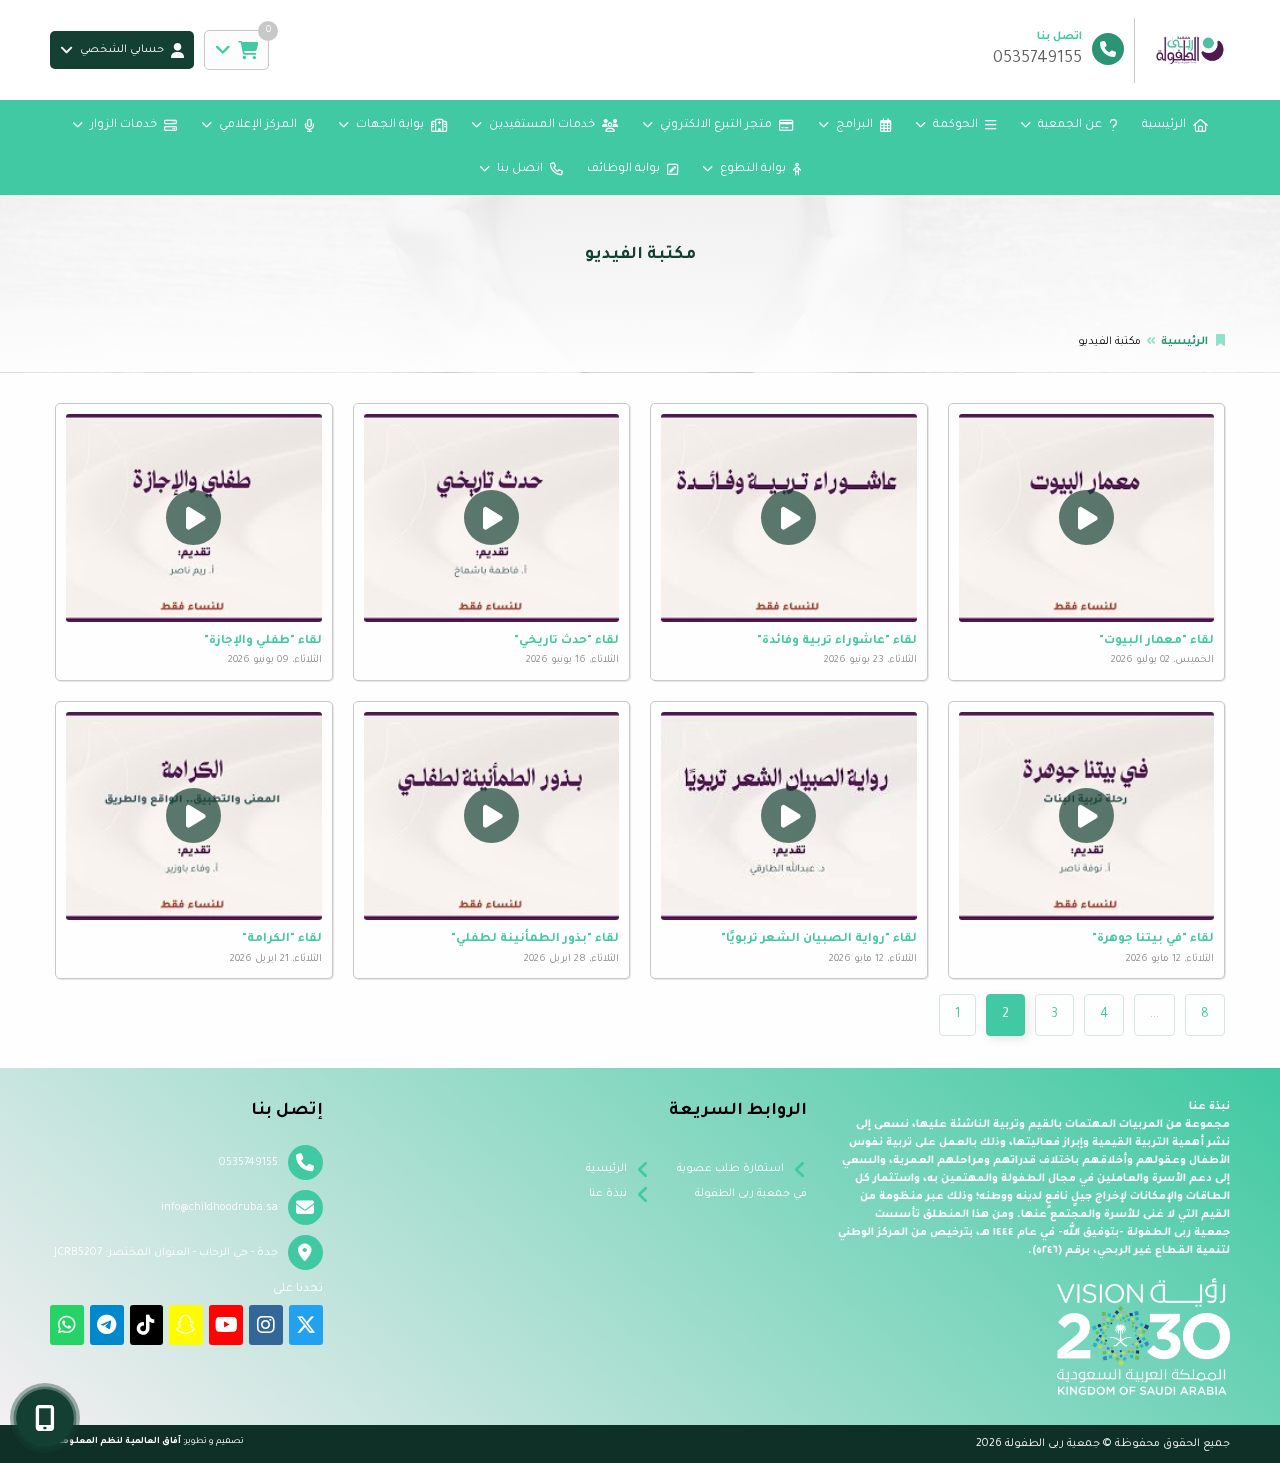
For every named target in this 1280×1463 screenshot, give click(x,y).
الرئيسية (1164, 125)
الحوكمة (955, 125)
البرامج (854, 125)
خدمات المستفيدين (542, 125)
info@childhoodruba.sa (219, 1208)
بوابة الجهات (390, 125)
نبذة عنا (608, 1194)
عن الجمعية (1070, 125)
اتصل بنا (520, 169)
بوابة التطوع (753, 169)
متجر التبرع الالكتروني (716, 125)
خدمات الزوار (123, 125)
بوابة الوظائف (623, 169)
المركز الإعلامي (258, 125)
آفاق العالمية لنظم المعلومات (115, 1441)
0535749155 (248, 1163)
